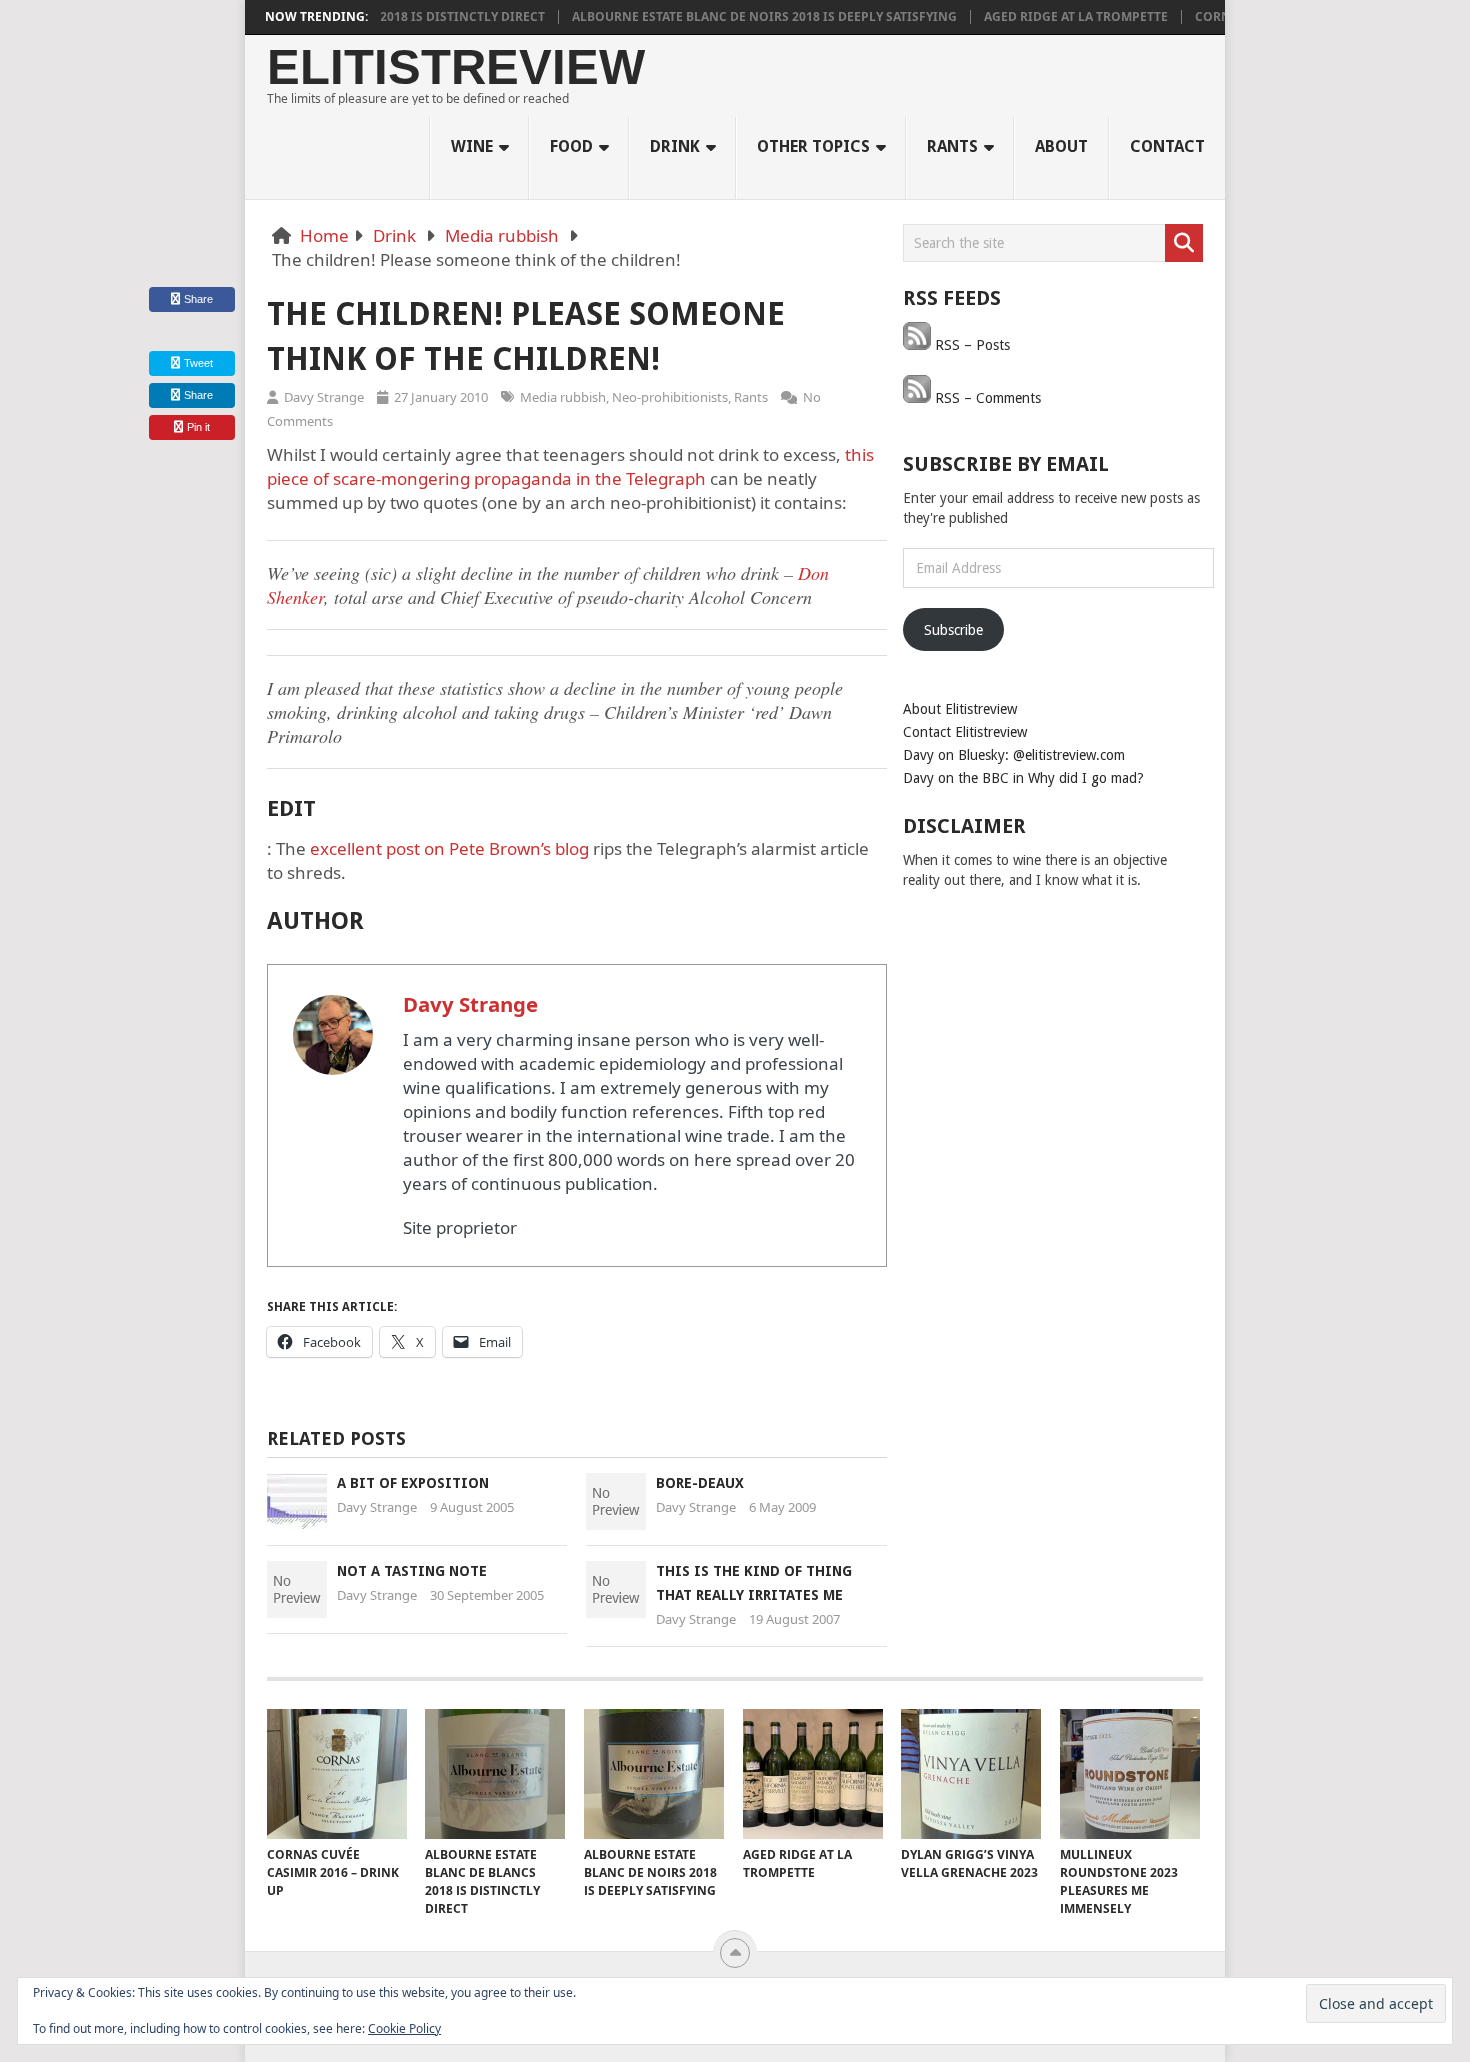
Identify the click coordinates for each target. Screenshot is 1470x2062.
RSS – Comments (986, 398)
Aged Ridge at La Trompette (1044, 17)
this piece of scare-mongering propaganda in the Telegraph (570, 466)
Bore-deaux (700, 1483)
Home (324, 235)
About (1061, 146)
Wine (472, 146)
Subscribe (953, 630)
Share (198, 299)
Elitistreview (456, 67)
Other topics (813, 146)
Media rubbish (502, 235)
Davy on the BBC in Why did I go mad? (1023, 778)
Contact (1167, 146)
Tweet (197, 363)
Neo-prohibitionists (670, 397)
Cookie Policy (404, 2028)
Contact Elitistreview (965, 732)
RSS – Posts (970, 345)
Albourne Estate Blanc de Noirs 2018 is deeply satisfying (732, 17)
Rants (952, 146)
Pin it (198, 427)
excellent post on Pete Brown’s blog (449, 848)
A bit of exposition (413, 1483)
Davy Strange (324, 397)
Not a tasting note (412, 1571)
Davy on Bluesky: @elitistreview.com (1014, 755)
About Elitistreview (960, 709)
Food (571, 146)
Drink (675, 146)
